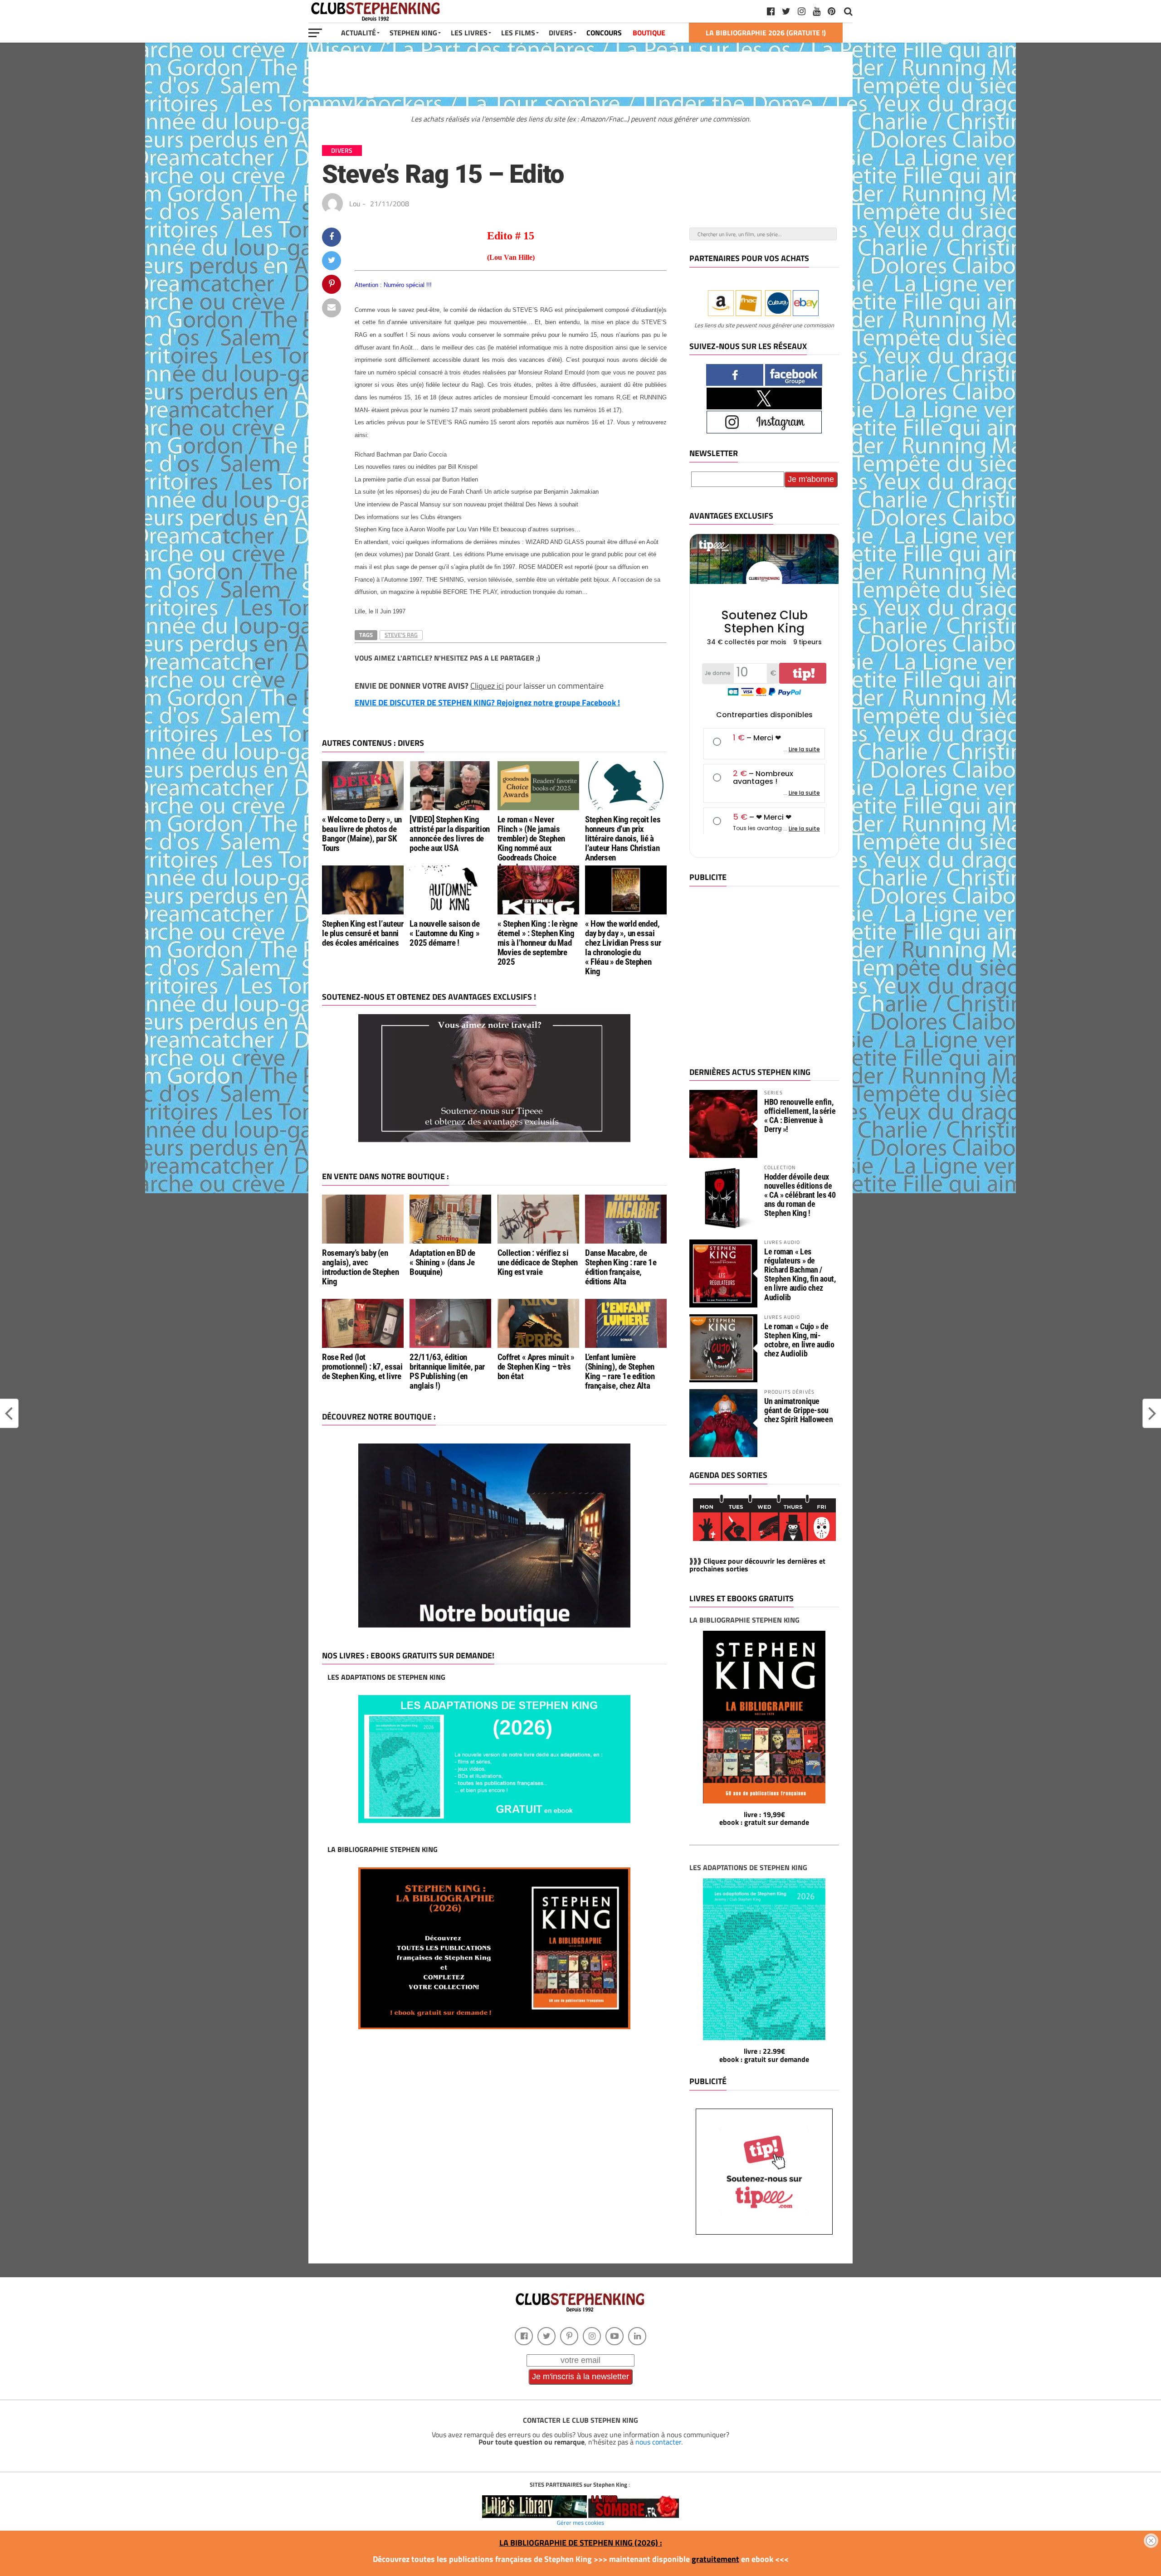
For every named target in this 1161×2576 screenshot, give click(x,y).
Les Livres (469, 33)
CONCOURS (604, 33)
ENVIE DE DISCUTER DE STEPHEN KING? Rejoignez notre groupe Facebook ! (487, 702)
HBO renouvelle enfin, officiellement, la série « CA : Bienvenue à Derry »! (800, 1116)
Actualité (359, 33)
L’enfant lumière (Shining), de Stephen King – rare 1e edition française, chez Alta (620, 1371)
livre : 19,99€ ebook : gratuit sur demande (764, 1818)
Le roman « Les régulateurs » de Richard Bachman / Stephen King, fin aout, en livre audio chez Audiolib (800, 1274)
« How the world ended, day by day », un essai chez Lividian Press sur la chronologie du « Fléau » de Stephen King (623, 948)
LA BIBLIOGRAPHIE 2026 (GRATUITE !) (766, 33)
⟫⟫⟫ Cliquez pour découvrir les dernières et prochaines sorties (757, 1565)
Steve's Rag (401, 635)
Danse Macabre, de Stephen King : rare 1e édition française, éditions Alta (621, 1267)
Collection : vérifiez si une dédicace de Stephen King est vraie (538, 1262)
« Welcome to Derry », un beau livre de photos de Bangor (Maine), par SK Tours (362, 834)
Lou (355, 204)
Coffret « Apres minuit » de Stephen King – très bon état (536, 1367)
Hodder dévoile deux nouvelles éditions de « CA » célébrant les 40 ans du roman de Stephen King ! (800, 1195)
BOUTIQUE (649, 33)
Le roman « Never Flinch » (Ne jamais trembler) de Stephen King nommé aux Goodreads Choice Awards (531, 843)
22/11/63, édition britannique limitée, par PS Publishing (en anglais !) (447, 1371)
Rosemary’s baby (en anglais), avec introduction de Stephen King (360, 1267)
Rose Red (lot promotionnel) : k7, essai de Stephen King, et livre (362, 1367)
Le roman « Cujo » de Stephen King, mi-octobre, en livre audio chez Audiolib (799, 1340)
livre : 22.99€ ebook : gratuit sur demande (764, 2055)
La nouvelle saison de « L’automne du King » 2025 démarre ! (444, 933)
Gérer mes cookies (580, 2523)
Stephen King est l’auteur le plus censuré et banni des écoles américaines (363, 933)
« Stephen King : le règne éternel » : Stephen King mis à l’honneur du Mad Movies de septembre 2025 (538, 943)
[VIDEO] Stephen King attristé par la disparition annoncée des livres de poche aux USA (450, 834)
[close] (1151, 2541)
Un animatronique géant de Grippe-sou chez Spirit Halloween (798, 1410)
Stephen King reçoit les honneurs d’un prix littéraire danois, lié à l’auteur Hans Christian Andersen (623, 838)
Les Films (518, 33)
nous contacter (658, 2442)
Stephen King (413, 33)
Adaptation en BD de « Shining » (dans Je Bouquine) (442, 1262)
